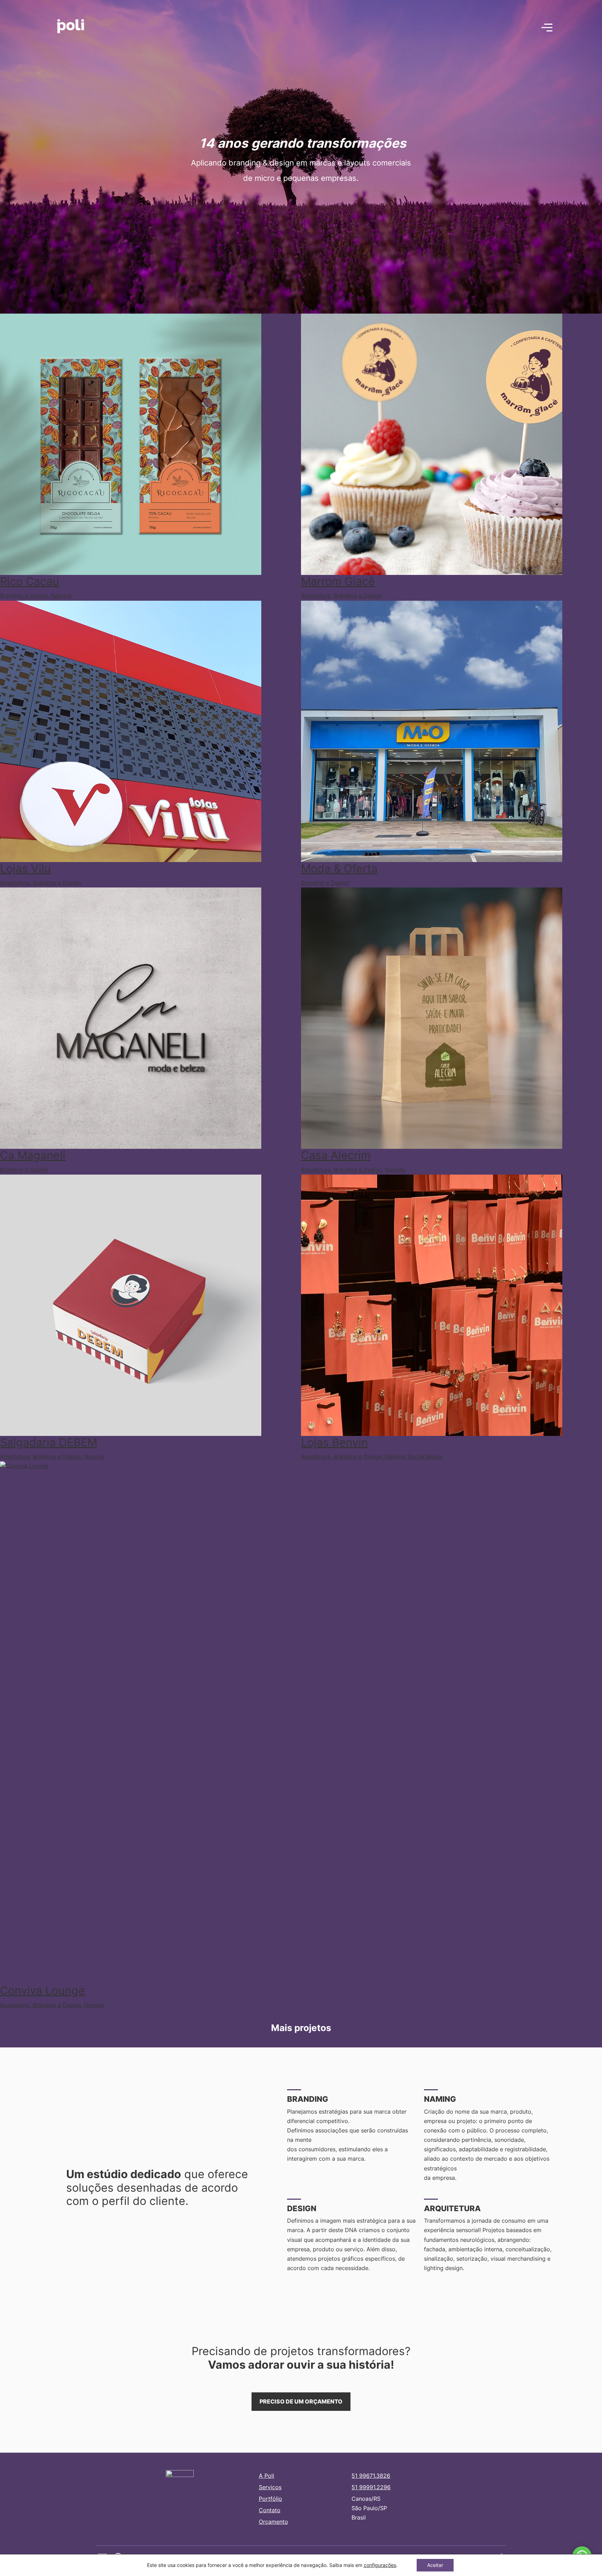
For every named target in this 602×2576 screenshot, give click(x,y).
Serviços (270, 2487)
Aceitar (435, 2565)
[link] (380, 2565)
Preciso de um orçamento (301, 2401)
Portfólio (271, 2499)
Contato (270, 2510)
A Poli (267, 2476)
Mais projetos (301, 2028)
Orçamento (273, 2522)
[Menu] (547, 28)
